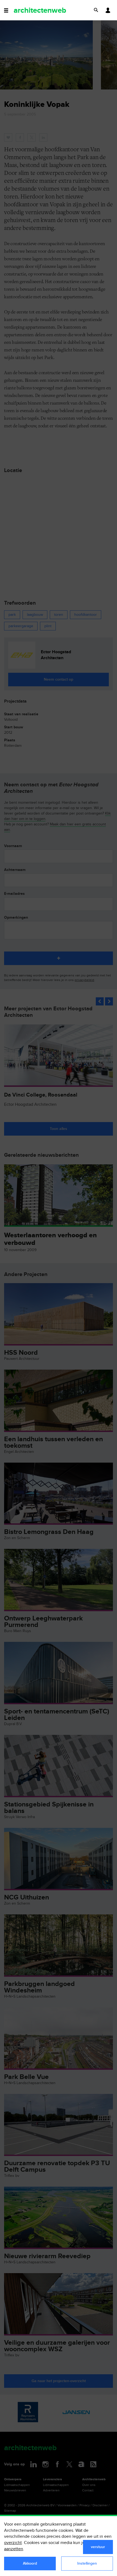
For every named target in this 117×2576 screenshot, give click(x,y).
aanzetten (14, 2549)
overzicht (13, 2543)
